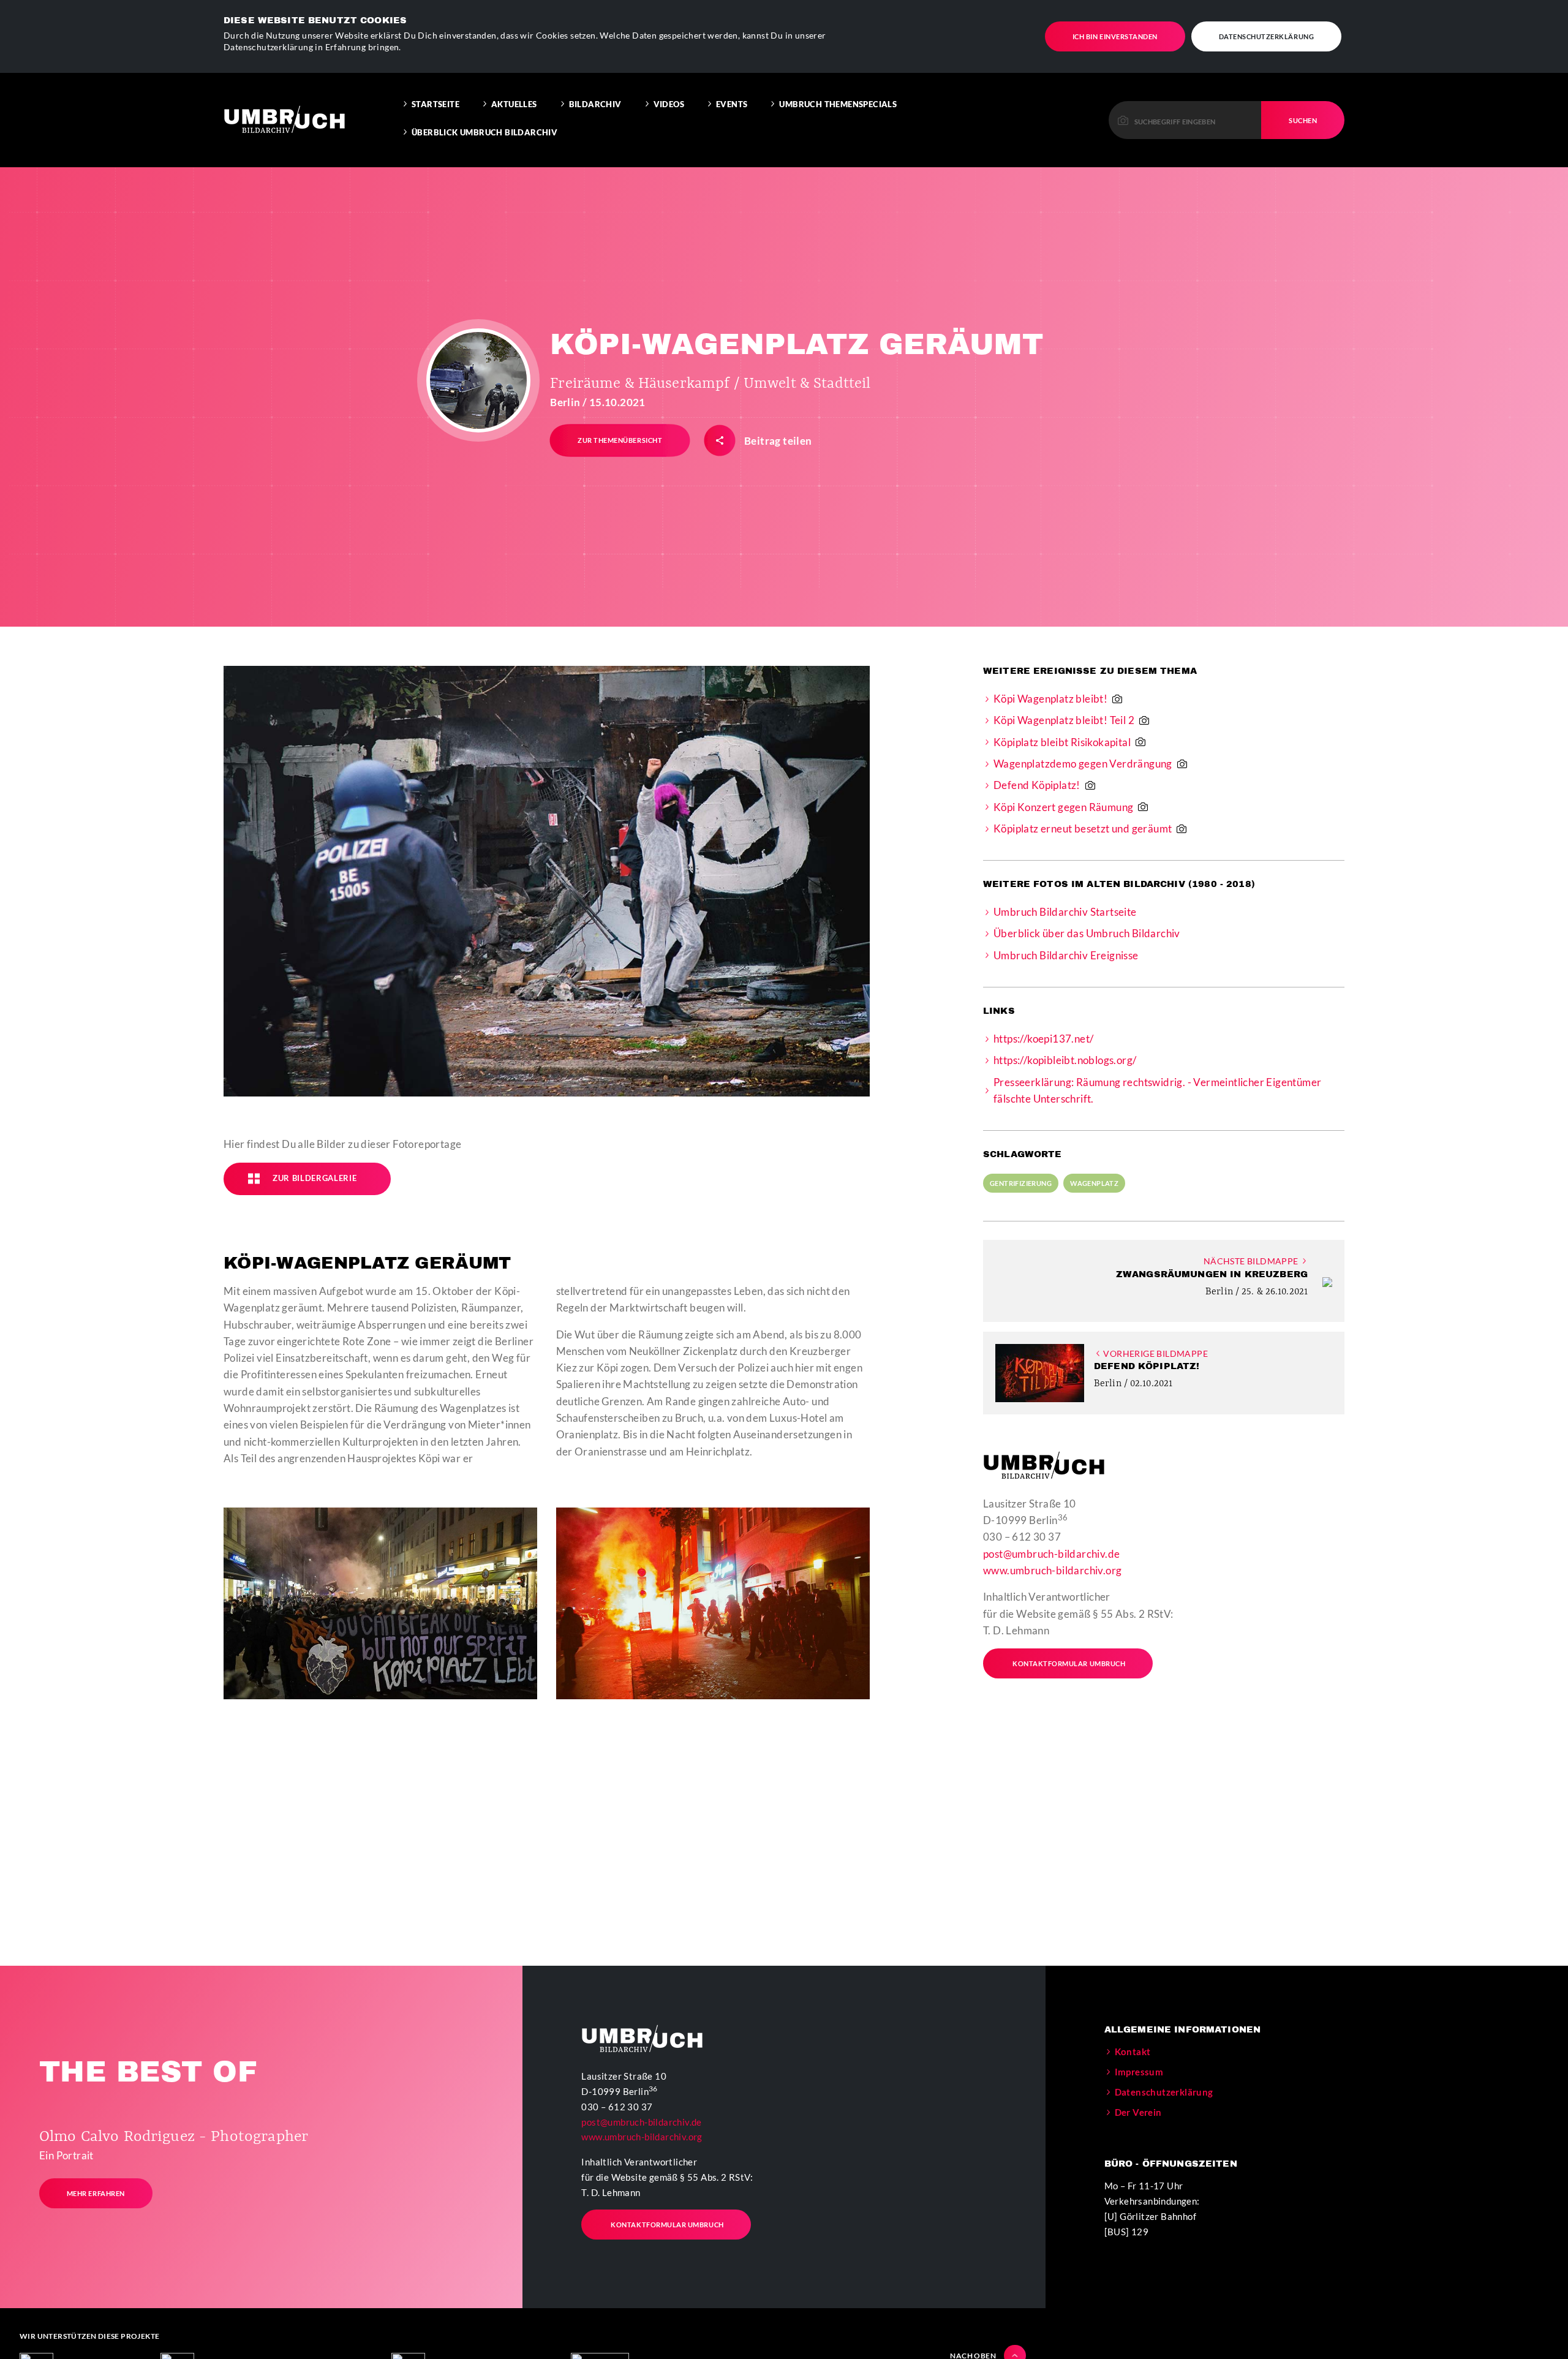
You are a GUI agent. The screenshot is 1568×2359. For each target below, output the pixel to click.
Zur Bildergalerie (315, 1178)
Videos (669, 104)
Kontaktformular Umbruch (1069, 1663)
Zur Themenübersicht (620, 440)
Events (732, 104)
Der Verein (1138, 2112)
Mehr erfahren (96, 2193)
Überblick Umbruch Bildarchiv (484, 132)
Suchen (1303, 120)
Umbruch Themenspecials (838, 104)
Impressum (1139, 2072)
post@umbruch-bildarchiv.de (1051, 1554)
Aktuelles (514, 104)
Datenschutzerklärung (1267, 36)
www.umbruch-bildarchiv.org (1052, 1570)
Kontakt (1133, 2051)
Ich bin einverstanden (1115, 36)
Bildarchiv (595, 104)
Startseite (435, 104)
